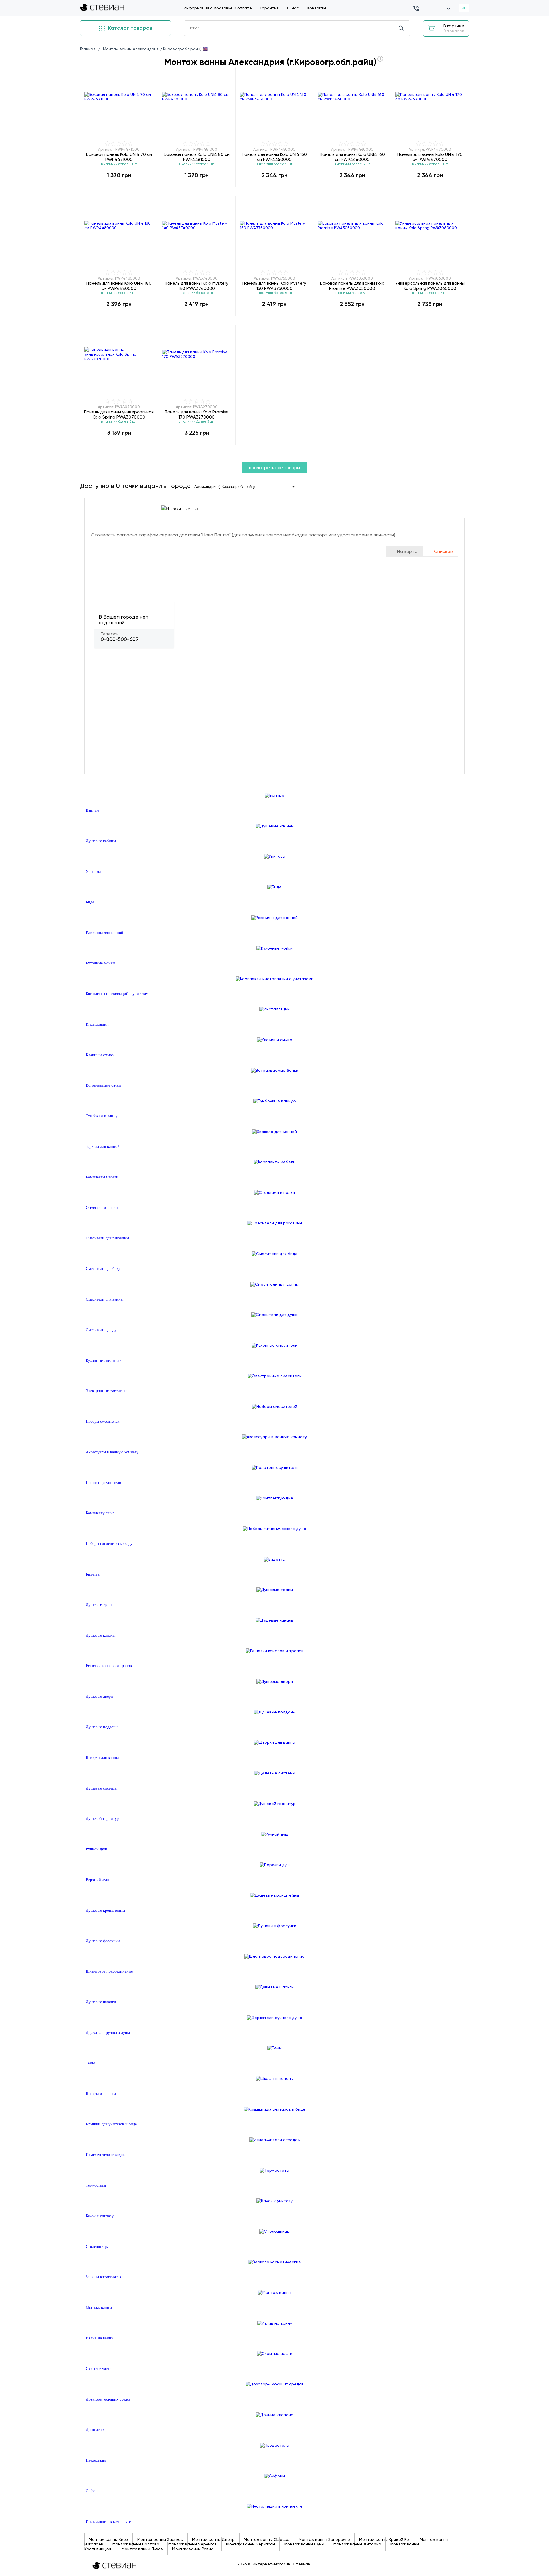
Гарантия (269, 8)
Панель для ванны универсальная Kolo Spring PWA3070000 (119, 414)
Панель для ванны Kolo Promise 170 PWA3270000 (197, 414)
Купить (119, 187)
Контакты (317, 8)
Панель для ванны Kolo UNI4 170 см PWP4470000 (430, 157)
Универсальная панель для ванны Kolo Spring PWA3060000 (430, 286)
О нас (293, 8)
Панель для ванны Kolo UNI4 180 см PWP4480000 (119, 286)
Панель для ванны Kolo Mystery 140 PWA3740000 (197, 286)
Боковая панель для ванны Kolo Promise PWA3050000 (352, 286)
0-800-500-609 (120, 639)
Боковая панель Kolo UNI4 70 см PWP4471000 (119, 157)
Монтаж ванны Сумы (304, 2544)
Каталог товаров (129, 28)
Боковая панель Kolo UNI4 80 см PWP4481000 (197, 157)
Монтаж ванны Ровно (193, 2549)
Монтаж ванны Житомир (357, 2544)
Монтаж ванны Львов (142, 2549)
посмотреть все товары (274, 468)
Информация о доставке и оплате (218, 8)
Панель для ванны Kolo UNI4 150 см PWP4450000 (274, 157)
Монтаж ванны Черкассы (251, 2544)
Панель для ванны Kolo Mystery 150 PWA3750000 (274, 286)
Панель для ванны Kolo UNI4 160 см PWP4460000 (352, 157)
